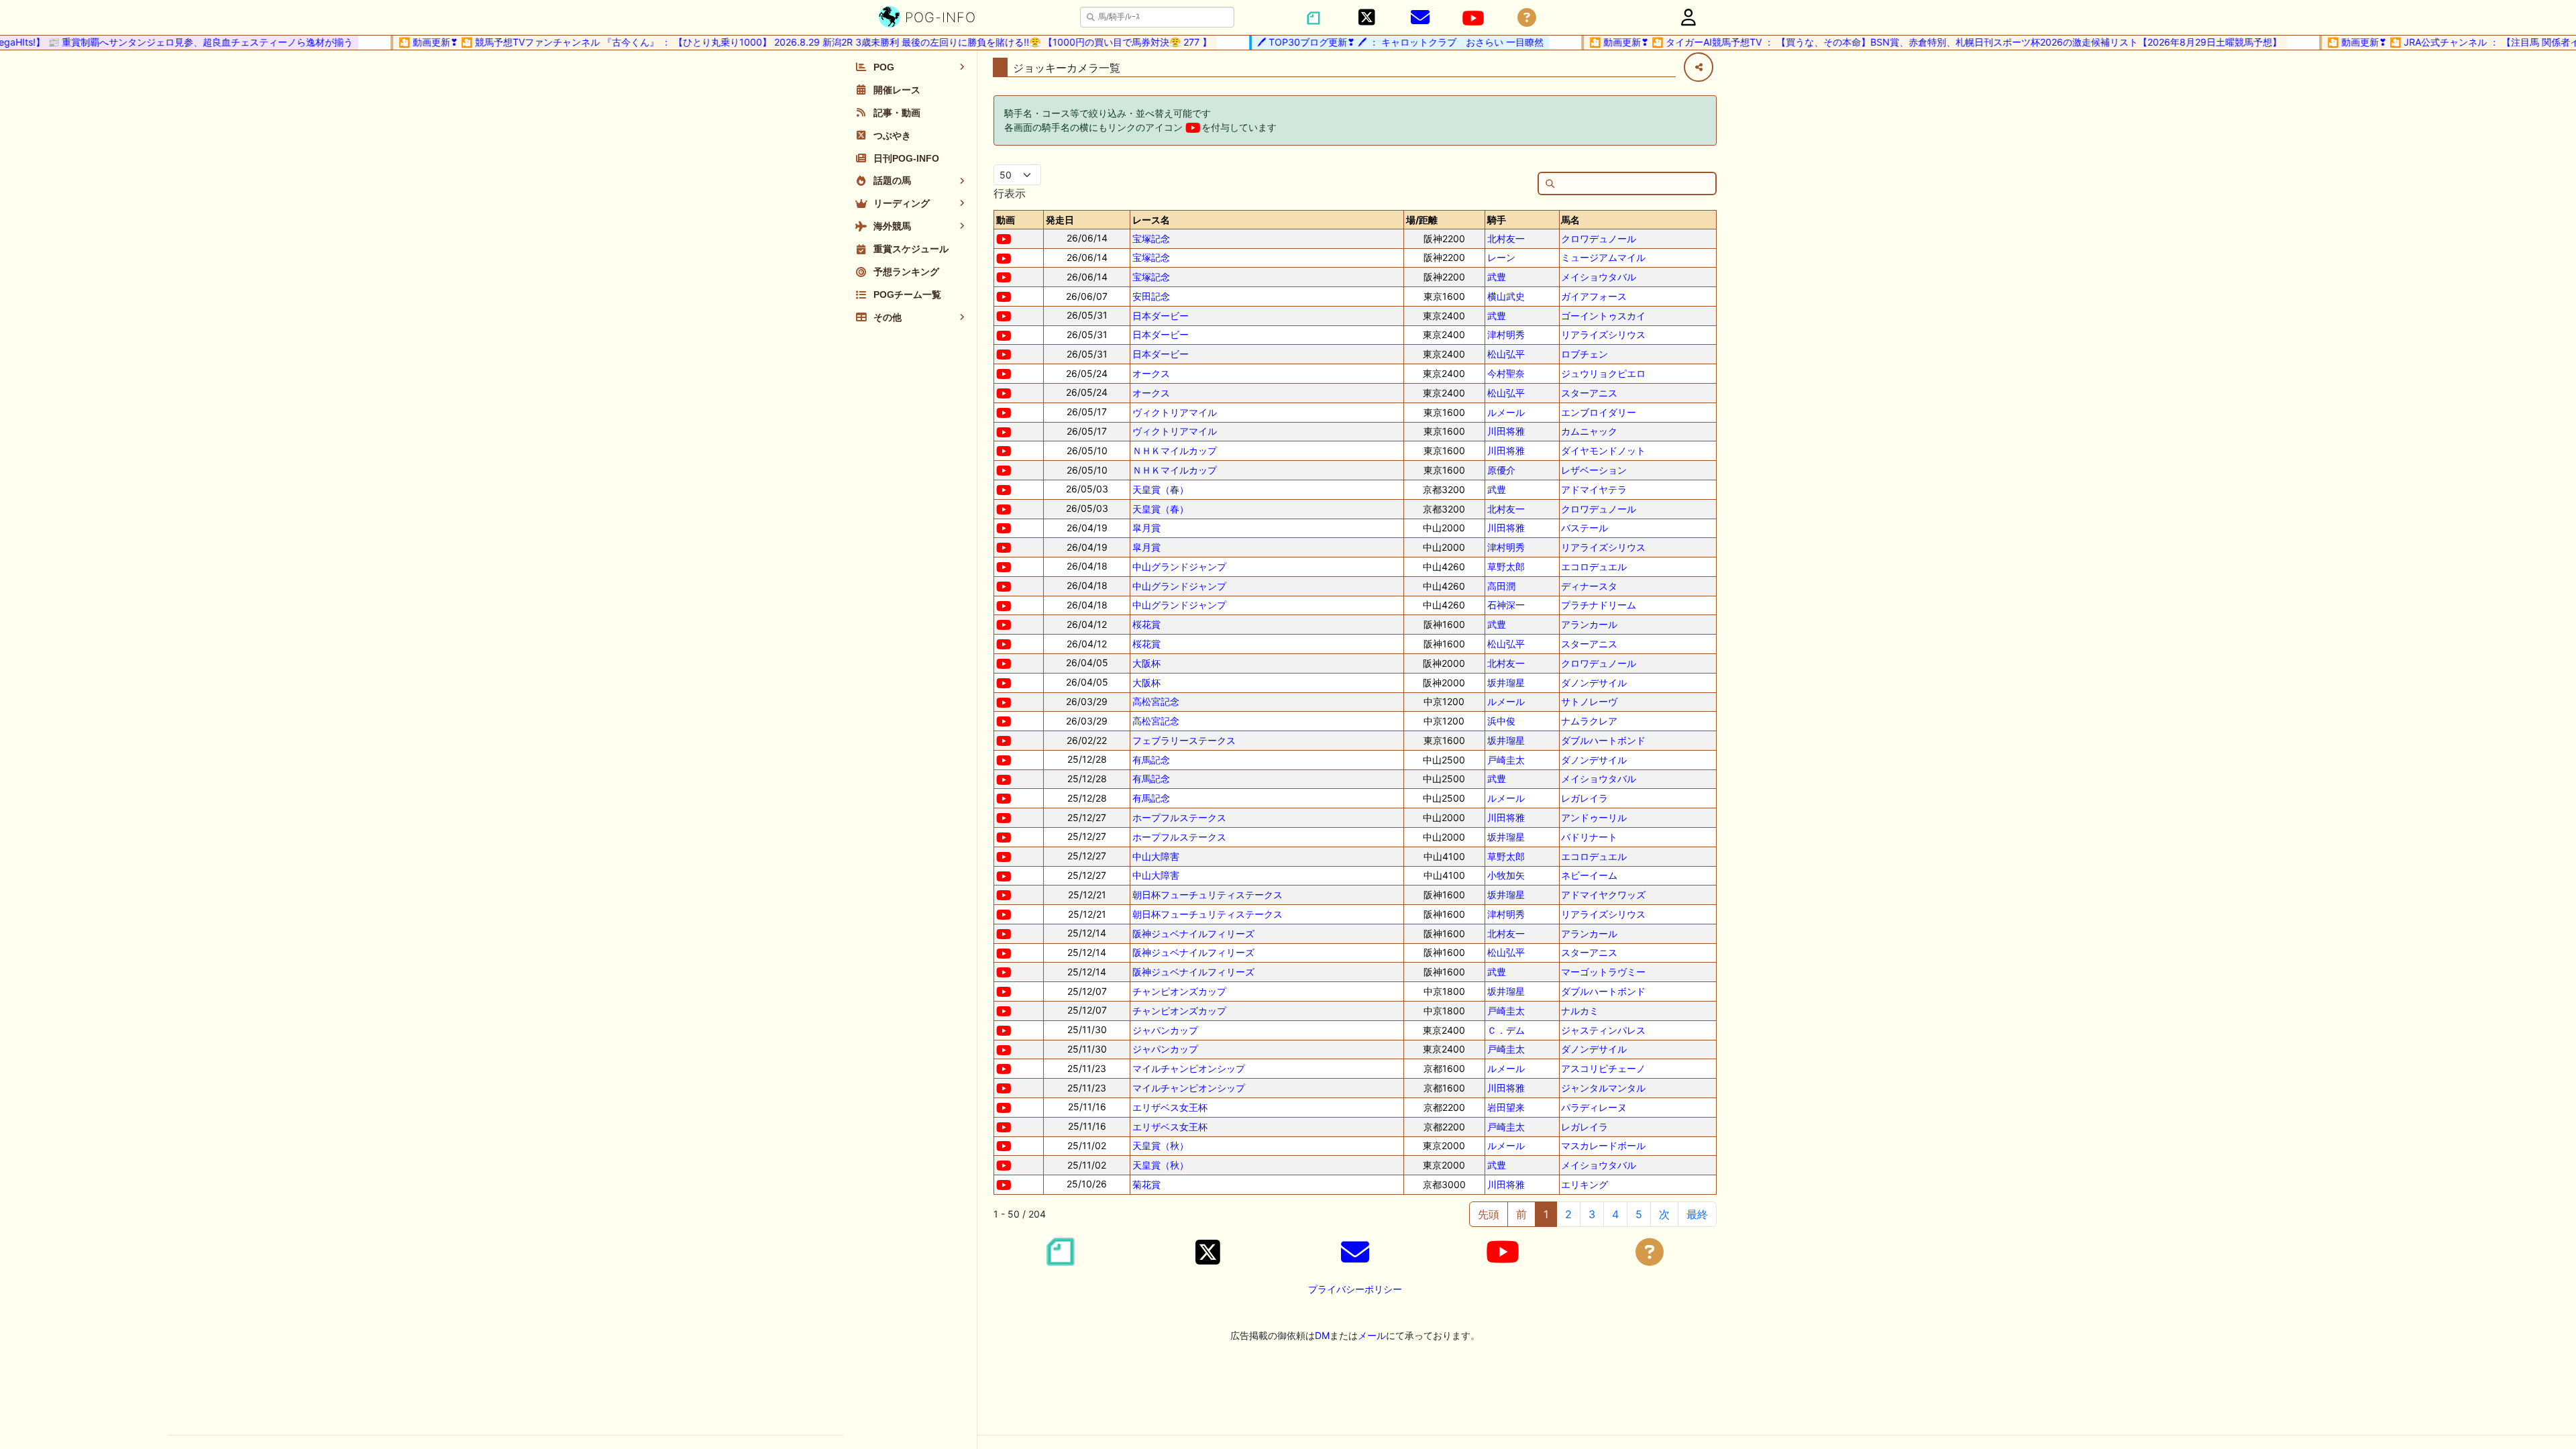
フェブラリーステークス (1184, 740)
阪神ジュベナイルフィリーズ (1193, 933)
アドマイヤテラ (1594, 489)
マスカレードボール (1603, 1145)
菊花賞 (1146, 1184)
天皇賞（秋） (1161, 1145)
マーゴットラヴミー (1603, 972)
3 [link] (1592, 1214)
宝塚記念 (1151, 238)
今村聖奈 (1506, 373)
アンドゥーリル (1594, 817)
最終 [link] (1697, 1214)
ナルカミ (1580, 1011)
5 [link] (1639, 1214)
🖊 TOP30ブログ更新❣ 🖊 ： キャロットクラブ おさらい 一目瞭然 (1374, 42)
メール (1372, 1335)
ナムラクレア (1589, 721)
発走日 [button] (1060, 220)
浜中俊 (1501, 721)
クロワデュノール (1599, 238)
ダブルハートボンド (1603, 740)
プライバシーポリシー (1355, 1289)
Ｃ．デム (1506, 1030)
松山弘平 (1506, 354)
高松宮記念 (1156, 701)
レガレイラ (1585, 798)
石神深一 (1506, 605)
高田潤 (1501, 586)
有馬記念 (1151, 760)
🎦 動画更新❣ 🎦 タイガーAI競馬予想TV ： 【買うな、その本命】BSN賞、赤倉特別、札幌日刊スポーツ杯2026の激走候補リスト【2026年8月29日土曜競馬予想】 (1909, 42)
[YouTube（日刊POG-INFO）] (1473, 18)
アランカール (1589, 624)
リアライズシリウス (1603, 334)
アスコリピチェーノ (1603, 1068)
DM (1322, 1335)
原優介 (1501, 470)
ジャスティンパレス (1603, 1030)
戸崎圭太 (1506, 760)
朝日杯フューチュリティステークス (1207, 895)
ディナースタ (1589, 586)
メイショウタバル (1599, 277)
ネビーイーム (1589, 875)
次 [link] (1664, 1214)
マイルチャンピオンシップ (1189, 1068)
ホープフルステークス (1179, 817)
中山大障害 (1156, 856)
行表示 (1010, 193)
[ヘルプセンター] (1527, 18)
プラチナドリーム (1599, 605)
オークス (1151, 373)
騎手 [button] (1497, 220)
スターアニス (1589, 393)
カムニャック (1589, 431)
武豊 (1497, 277)
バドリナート (1589, 837)
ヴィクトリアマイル (1175, 412)
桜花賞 (1146, 624)
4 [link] (1615, 1214)
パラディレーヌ (1594, 1107)
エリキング (1585, 1184)
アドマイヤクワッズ (1603, 895)
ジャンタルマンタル (1603, 1088)
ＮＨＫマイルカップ (1175, 450)
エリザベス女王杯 (1170, 1107)
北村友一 (1506, 238)
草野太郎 (1506, 567)
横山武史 (1506, 296)
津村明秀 (1506, 334)
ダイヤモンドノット (1603, 450)
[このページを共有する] (1699, 67)
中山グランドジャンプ (1179, 567)
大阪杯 (1146, 663)
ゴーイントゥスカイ (1603, 316)
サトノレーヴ (1589, 701)
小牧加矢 (1506, 875)
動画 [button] (1006, 220)
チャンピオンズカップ (1179, 991)
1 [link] (1546, 1214)
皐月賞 (1146, 528)
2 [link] (1568, 1214)
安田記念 (1151, 296)
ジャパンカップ (1165, 1030)
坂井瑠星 (1506, 683)
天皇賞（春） (1161, 489)
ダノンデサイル (1594, 683)
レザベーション (1594, 470)
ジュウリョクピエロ (1603, 373)
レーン (1501, 257)
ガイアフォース (1594, 296)
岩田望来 (1506, 1107)
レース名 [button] (1151, 220)
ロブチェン (1585, 354)
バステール (1585, 528)
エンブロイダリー (1599, 412)
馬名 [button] (1570, 220)
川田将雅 (1506, 431)
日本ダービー (1161, 316)
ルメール (1506, 412)
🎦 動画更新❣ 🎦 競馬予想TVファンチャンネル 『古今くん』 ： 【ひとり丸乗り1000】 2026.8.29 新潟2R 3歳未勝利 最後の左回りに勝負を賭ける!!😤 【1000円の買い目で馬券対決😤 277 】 (778, 42)
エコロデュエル (1594, 567)
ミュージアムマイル (1603, 257)
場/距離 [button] (1422, 220)
